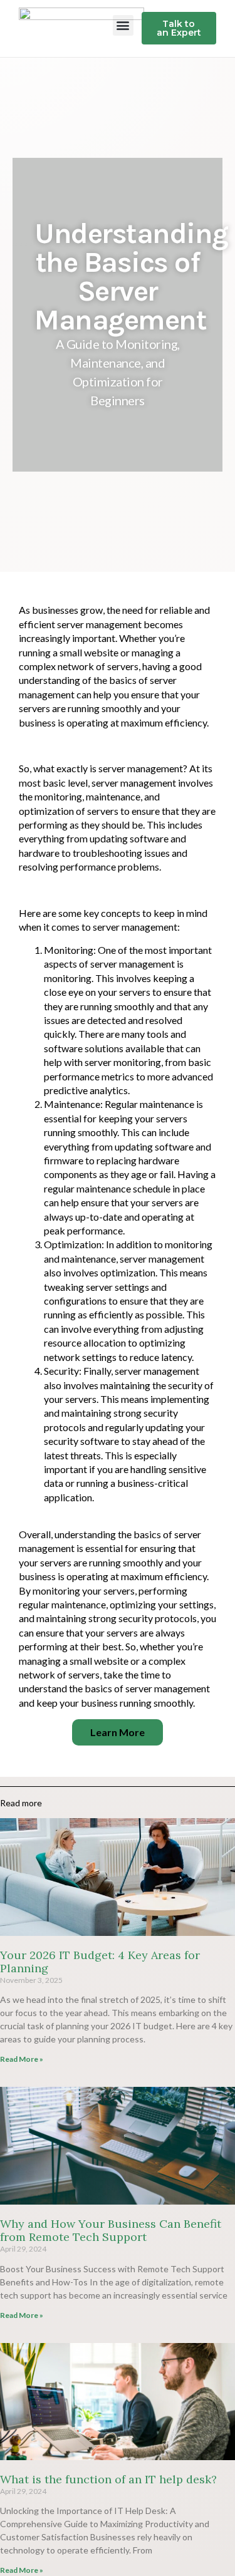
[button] (123, 25)
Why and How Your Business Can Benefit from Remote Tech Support (111, 2231)
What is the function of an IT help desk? (108, 2479)
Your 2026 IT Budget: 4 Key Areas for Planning (100, 1962)
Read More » (22, 2059)
